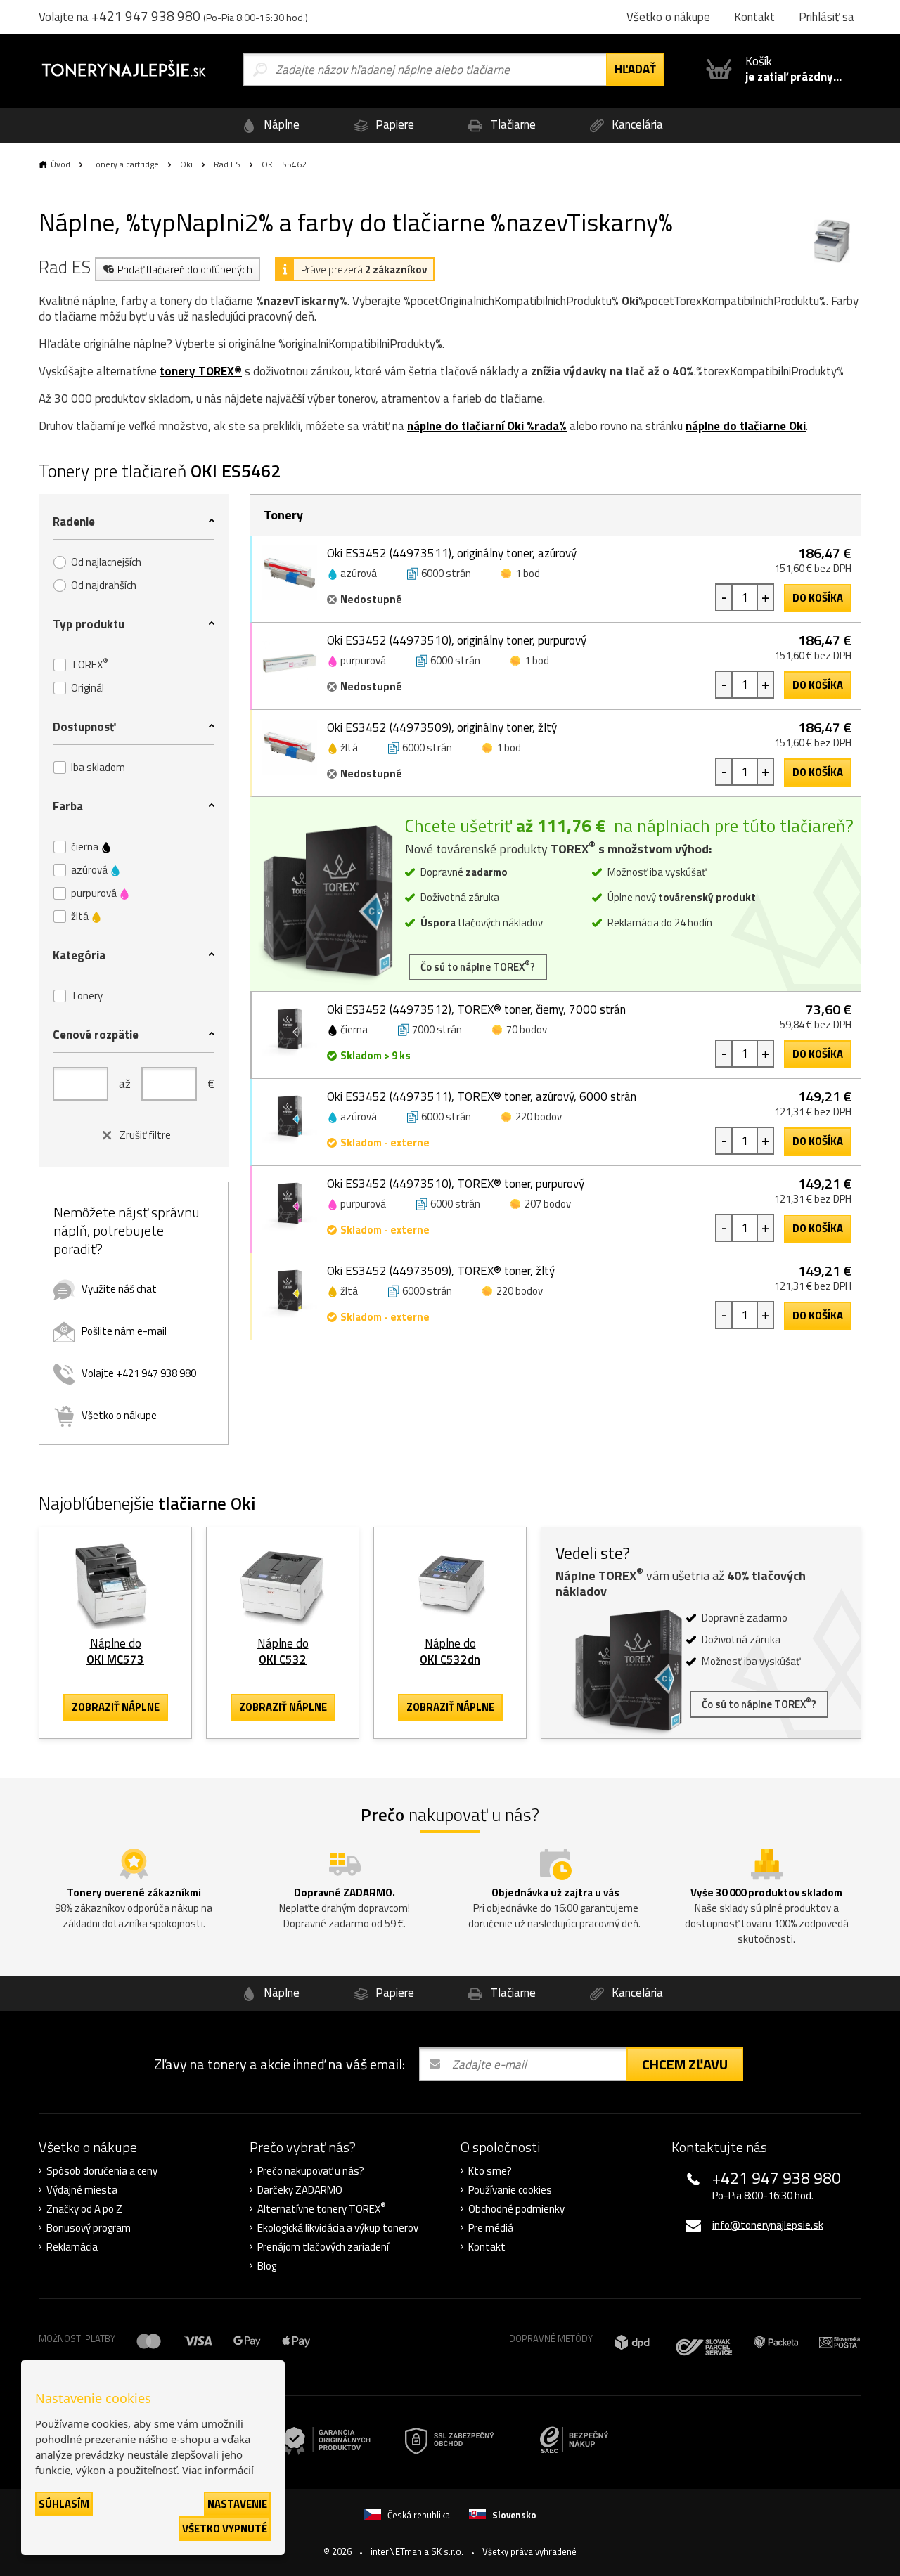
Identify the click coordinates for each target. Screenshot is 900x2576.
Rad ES (227, 164)
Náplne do (115, 1651)
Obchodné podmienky (516, 2209)
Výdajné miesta (82, 2190)
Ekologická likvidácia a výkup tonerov (338, 2228)
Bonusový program (89, 2228)
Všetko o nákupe (119, 1415)
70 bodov (527, 1029)
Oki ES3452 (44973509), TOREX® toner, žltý (441, 1271)
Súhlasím (64, 2504)
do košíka (818, 598)
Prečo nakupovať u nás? (311, 2171)
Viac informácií (218, 2470)
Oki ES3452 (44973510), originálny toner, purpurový (457, 640)
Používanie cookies (510, 2190)
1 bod (528, 573)
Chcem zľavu (685, 2064)
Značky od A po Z (84, 2209)
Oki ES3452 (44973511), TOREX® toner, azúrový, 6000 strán (482, 1096)
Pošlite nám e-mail (124, 1331)
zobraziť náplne (116, 1707)
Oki (186, 164)
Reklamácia (72, 2247)
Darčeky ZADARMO (300, 2190)
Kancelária (636, 124)
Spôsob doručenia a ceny (102, 2171)
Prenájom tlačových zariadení (323, 2247)
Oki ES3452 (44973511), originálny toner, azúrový (452, 553)
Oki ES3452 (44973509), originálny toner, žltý (442, 727)
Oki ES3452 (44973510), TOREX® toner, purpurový (456, 1184)
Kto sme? (490, 2171)
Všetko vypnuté (225, 2529)
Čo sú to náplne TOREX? (478, 966)
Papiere (393, 124)
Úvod (60, 164)
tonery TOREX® (201, 371)
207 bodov (548, 1204)
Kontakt (487, 2247)
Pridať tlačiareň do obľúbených (185, 270)
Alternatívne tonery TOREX (322, 2209)
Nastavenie (237, 2504)
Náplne (280, 124)
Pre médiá (491, 2228)
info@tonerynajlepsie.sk (768, 2225)
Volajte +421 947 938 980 (139, 1373)
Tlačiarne (512, 124)
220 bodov (539, 1117)
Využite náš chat (119, 1289)
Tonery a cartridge (125, 164)
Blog (267, 2266)
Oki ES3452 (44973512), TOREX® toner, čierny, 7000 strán (476, 1009)
